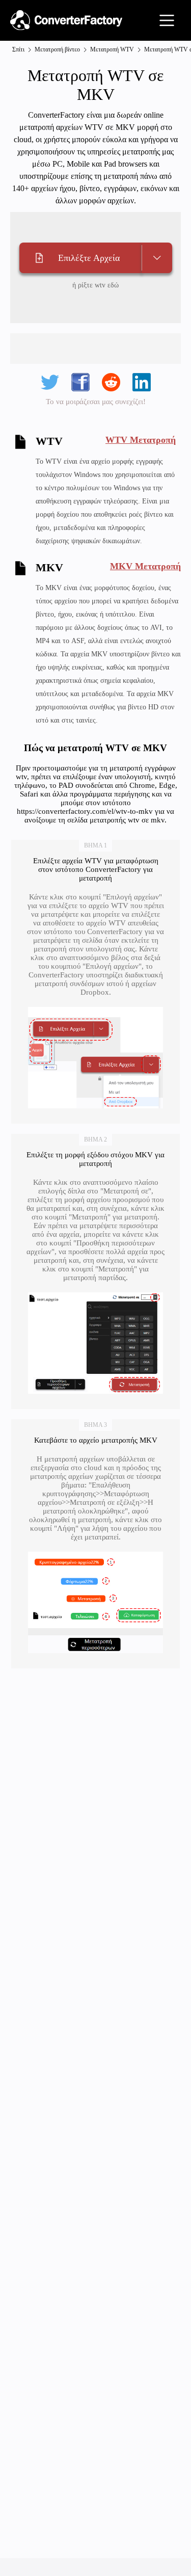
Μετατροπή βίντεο (57, 49)
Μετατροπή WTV (112, 49)
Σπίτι (18, 49)
